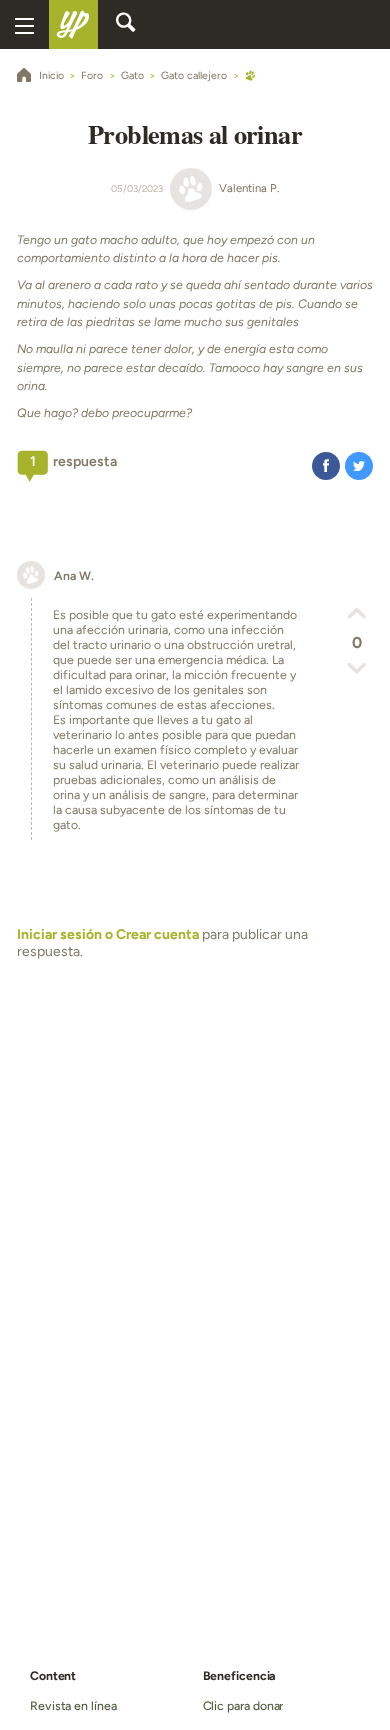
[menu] (24, 24)
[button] (326, 465)
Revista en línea (73, 1705)
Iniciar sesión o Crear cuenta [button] (108, 934)
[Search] (126, 25)
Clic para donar (243, 1705)
